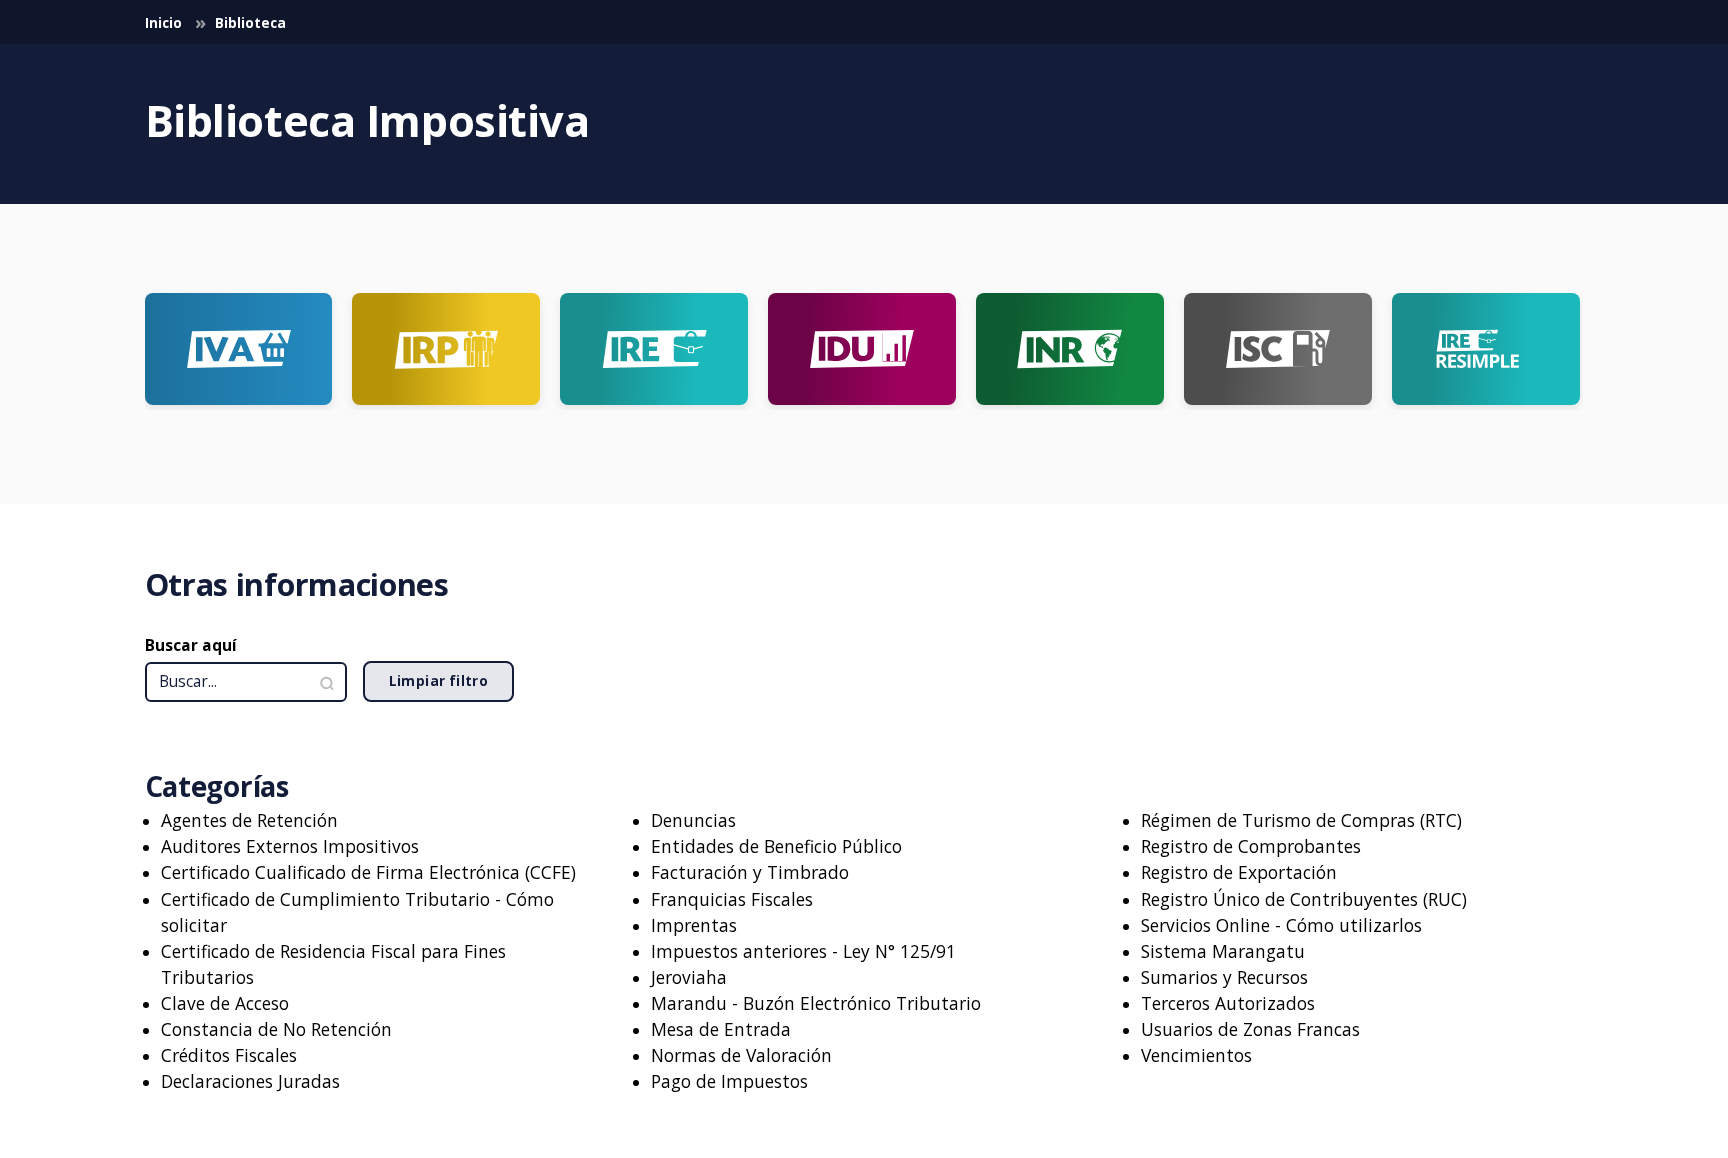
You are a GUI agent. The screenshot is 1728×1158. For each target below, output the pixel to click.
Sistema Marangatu (1223, 951)
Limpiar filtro (439, 681)
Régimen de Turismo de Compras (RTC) (1301, 820)
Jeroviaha (689, 977)
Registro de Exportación (1239, 872)
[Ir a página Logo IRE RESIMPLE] (1486, 349)
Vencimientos (1196, 1055)
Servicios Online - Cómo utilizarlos (1281, 925)
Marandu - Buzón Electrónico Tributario (816, 1003)
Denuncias (693, 820)
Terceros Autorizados (1228, 1003)
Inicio (165, 23)
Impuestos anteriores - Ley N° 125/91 (803, 951)
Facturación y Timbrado (750, 872)
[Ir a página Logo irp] (446, 349)
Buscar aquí (191, 645)
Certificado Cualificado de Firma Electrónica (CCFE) (368, 872)
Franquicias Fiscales (732, 899)
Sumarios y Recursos (1224, 977)
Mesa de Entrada (721, 1029)
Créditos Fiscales (229, 1055)
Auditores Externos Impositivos (290, 846)
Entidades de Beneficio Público (776, 846)
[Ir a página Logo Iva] (239, 349)
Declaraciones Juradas (250, 1081)
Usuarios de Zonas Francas (1250, 1029)
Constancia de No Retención (276, 1029)
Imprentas (694, 925)
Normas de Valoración (741, 1055)
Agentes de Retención (249, 820)
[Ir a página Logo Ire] (654, 349)
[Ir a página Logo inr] (1070, 349)
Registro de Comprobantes (1251, 846)
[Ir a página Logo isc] (1278, 349)
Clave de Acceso (225, 1003)
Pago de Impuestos (729, 1081)
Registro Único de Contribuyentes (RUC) (1304, 899)
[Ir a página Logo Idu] (862, 349)
